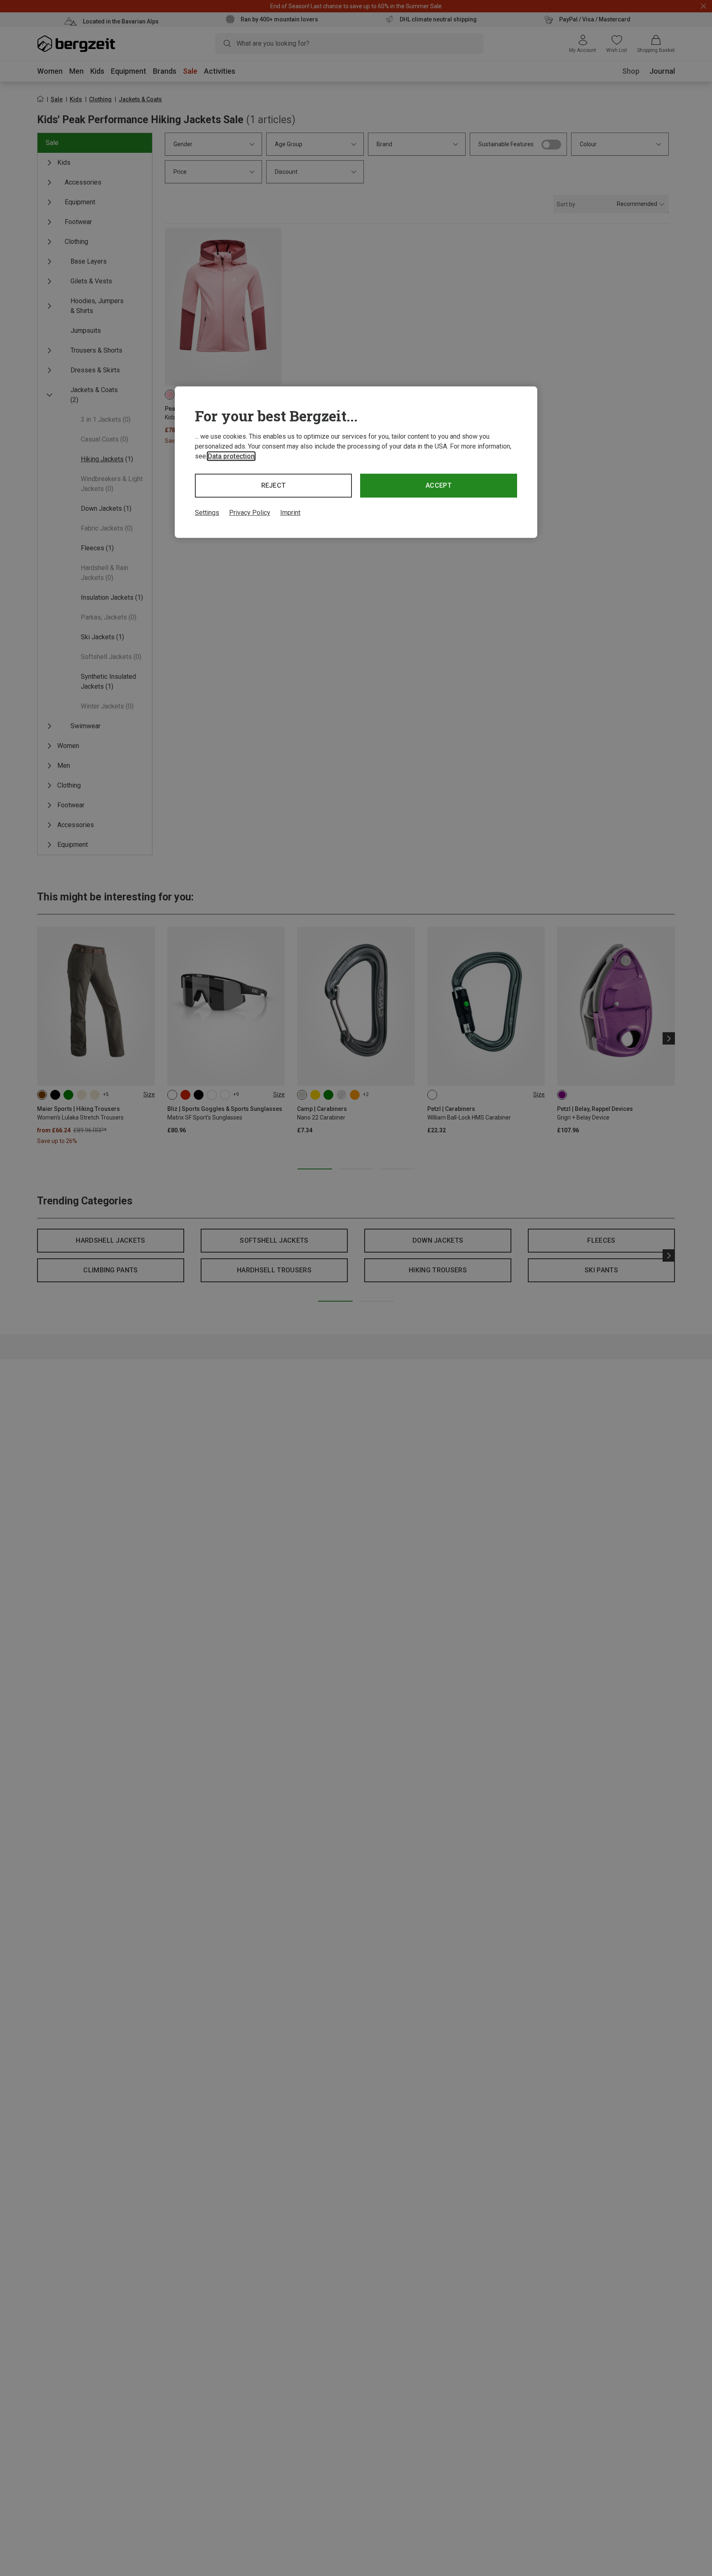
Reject (274, 485)
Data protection (231, 456)
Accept (439, 485)
